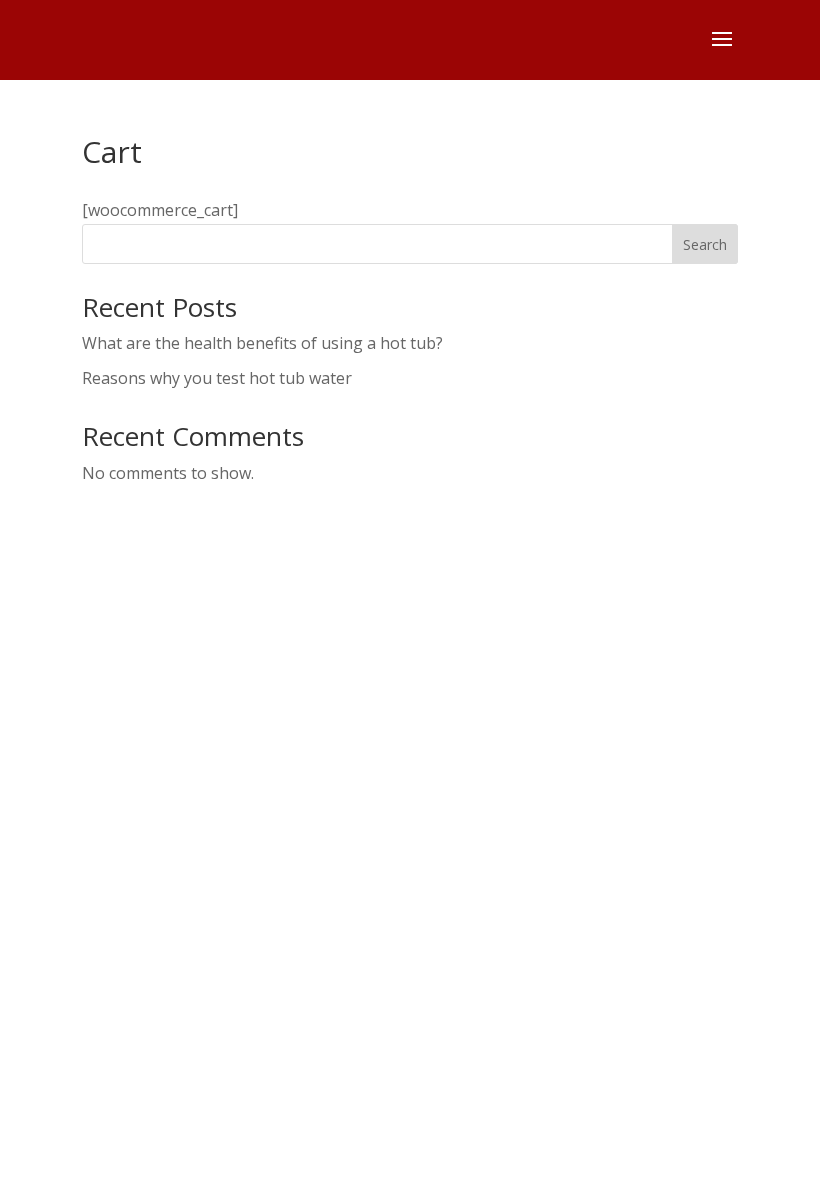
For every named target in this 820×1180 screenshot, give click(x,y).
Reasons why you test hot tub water (217, 378)
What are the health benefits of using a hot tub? (262, 343)
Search (705, 244)
